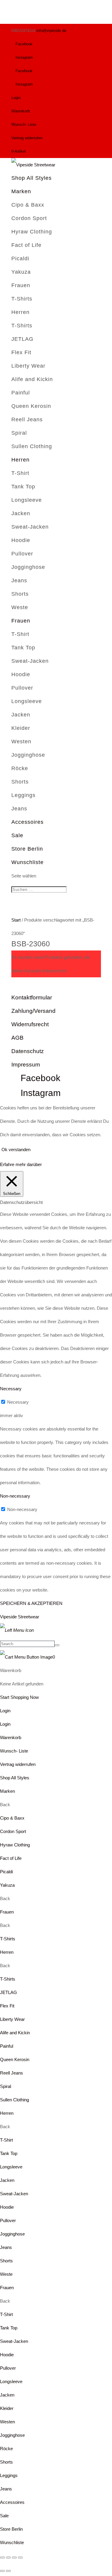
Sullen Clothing (32, 446)
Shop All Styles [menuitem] (15, 1778)
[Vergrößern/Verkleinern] (2, 2558)
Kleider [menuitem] (7, 2408)
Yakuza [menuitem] (7, 1885)
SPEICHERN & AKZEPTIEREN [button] (31, 1603)
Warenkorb (21, 111)
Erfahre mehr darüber (21, 1164)
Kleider (21, 728)
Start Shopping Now (19, 1697)
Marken (21, 191)
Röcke (20, 768)
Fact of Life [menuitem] (11, 1858)
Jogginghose (28, 567)
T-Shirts (22, 299)
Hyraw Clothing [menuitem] (15, 1845)
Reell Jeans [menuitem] (11, 2073)
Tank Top (23, 487)
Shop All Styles (32, 178)
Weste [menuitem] (6, 2274)
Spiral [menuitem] (6, 2086)
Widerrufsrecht (30, 1024)
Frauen (21, 285)
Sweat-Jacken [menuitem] (14, 2194)
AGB (17, 1038)
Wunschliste (27, 862)
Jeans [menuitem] (6, 2247)
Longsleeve (27, 500)
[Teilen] (14, 2558)
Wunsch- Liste (24, 124)
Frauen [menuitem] (7, 1912)
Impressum (26, 1065)
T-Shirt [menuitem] (6, 2140)
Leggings (23, 795)
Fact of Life (26, 245)
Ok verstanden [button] (16, 1150)
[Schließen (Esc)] (20, 2558)
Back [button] (5, 1805)
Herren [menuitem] (7, 1952)
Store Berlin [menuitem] (11, 2529)
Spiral (19, 433)
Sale (17, 835)
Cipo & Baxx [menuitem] (12, 1818)
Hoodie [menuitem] (7, 2207)
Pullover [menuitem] (8, 2220)
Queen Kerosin (31, 406)
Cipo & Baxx (28, 205)
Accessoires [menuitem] (12, 2502)
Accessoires (27, 822)
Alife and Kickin (32, 379)
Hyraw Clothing (32, 232)
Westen (21, 741)
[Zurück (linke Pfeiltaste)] (2, 2571)
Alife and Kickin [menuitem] (15, 2033)
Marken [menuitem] (7, 1791)
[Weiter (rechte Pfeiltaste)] (8, 2571)
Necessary (18, 1402)
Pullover (22, 554)
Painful (21, 393)
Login (16, 98)
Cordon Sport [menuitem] (13, 1831)
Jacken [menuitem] (7, 2180)
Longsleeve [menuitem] (11, 2167)
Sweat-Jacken (30, 527)
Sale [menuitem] (4, 2516)
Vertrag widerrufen (27, 138)
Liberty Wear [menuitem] (12, 2019)
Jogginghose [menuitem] (12, 2234)
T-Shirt (20, 473)
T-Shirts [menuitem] (8, 1939)
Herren (20, 312)
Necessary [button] (11, 1389)
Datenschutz (28, 1051)
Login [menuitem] (5, 1724)
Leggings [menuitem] (9, 2475)
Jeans (19, 580)
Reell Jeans (27, 419)
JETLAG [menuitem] (9, 1992)
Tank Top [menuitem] (9, 2153)
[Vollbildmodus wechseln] (8, 2558)
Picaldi (20, 258)
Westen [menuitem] (7, 2422)
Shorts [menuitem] (6, 2261)
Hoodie (21, 540)
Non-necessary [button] (15, 1496)
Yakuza (21, 272)
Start (16, 920)
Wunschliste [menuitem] (12, 2542)
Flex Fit (21, 352)
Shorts (20, 594)
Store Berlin (27, 849)
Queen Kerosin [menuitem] (15, 2059)
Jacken (21, 513)
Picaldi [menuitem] (6, 1872)
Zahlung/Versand (33, 1011)
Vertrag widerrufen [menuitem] (18, 1764)
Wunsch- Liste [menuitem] (14, 1751)
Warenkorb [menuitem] (11, 1737)
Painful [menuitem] (7, 2046)
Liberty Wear (28, 366)
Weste (20, 607)
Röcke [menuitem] (6, 2449)
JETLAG (22, 339)
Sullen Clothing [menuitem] (14, 2100)
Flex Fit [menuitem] (7, 2006)
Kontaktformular (32, 997)
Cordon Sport (29, 218)
